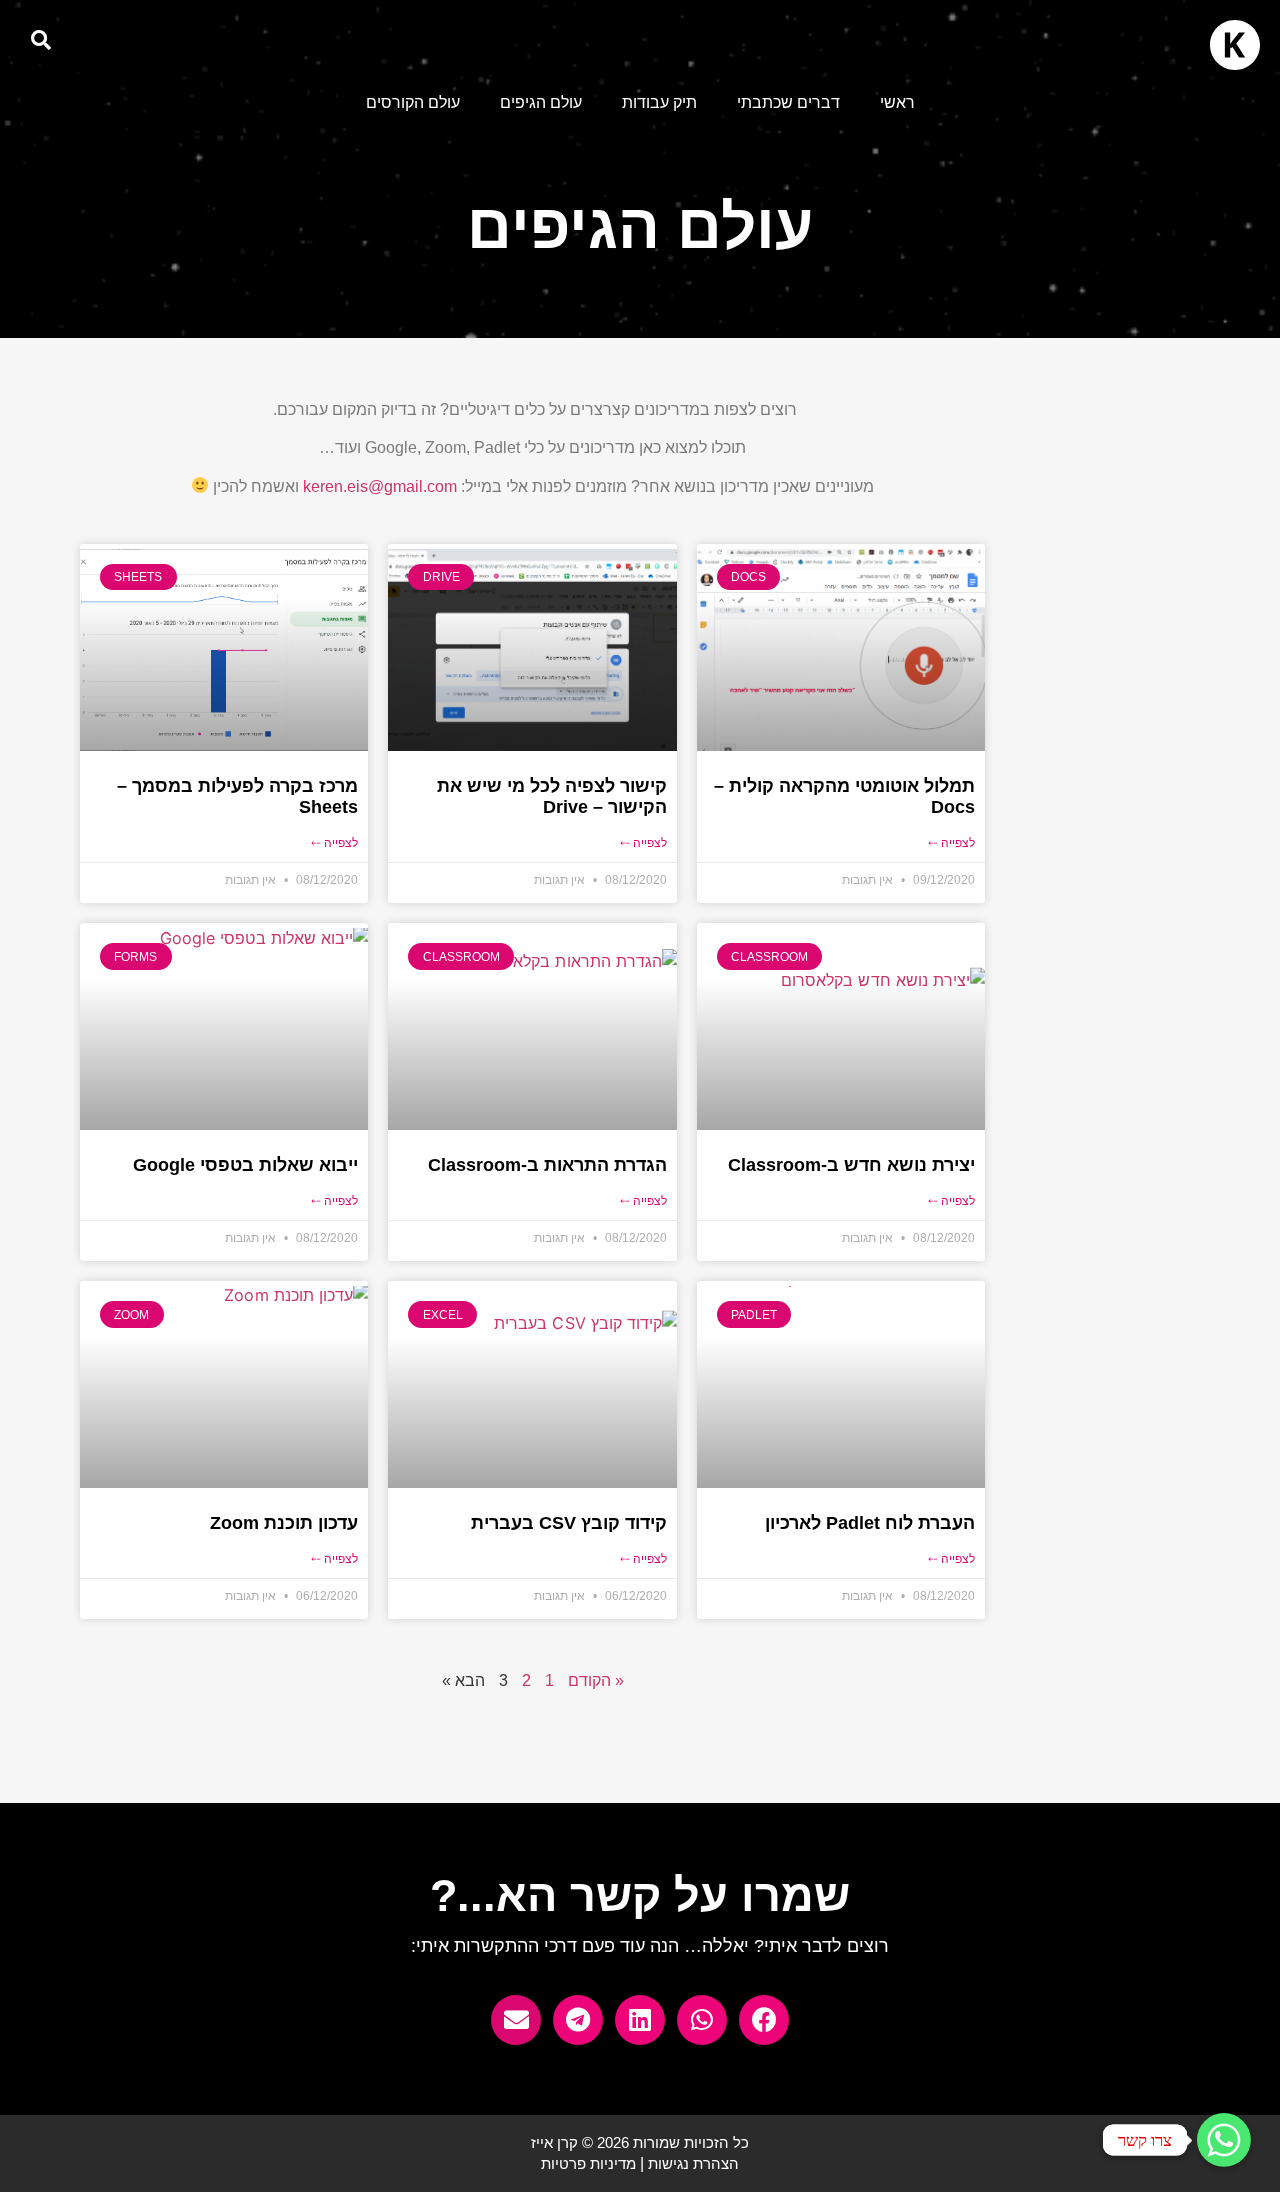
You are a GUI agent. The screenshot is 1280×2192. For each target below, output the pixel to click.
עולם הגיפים (541, 102)
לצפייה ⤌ (951, 843)
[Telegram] (578, 2020)
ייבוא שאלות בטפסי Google (245, 1165)
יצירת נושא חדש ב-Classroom (851, 1165)
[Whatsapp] (702, 2020)
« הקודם (596, 1680)
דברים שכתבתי (788, 102)
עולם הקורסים (413, 102)
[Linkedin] (640, 2020)
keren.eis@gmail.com (380, 486)
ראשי (897, 102)
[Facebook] (764, 2020)
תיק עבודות (659, 102)
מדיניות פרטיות (588, 2163)
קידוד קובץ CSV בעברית (569, 1523)
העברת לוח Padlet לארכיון (870, 1523)
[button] (41, 40)
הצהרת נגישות (693, 2163)
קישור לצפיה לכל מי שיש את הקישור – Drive (552, 797)
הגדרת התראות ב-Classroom (547, 1165)
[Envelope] (516, 2020)
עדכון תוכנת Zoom (284, 1523)
